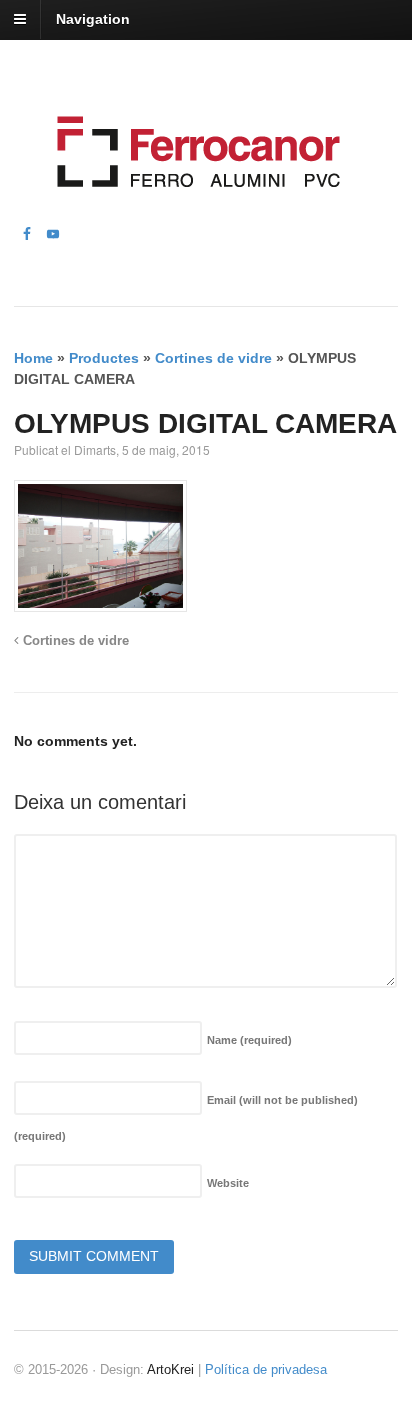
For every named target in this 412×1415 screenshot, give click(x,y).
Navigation (93, 19)
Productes (104, 358)
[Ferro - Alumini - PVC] (192, 212)
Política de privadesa (266, 1369)
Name (249, 1040)
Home (33, 358)
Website (228, 1183)
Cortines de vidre (213, 358)
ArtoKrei (170, 1369)
